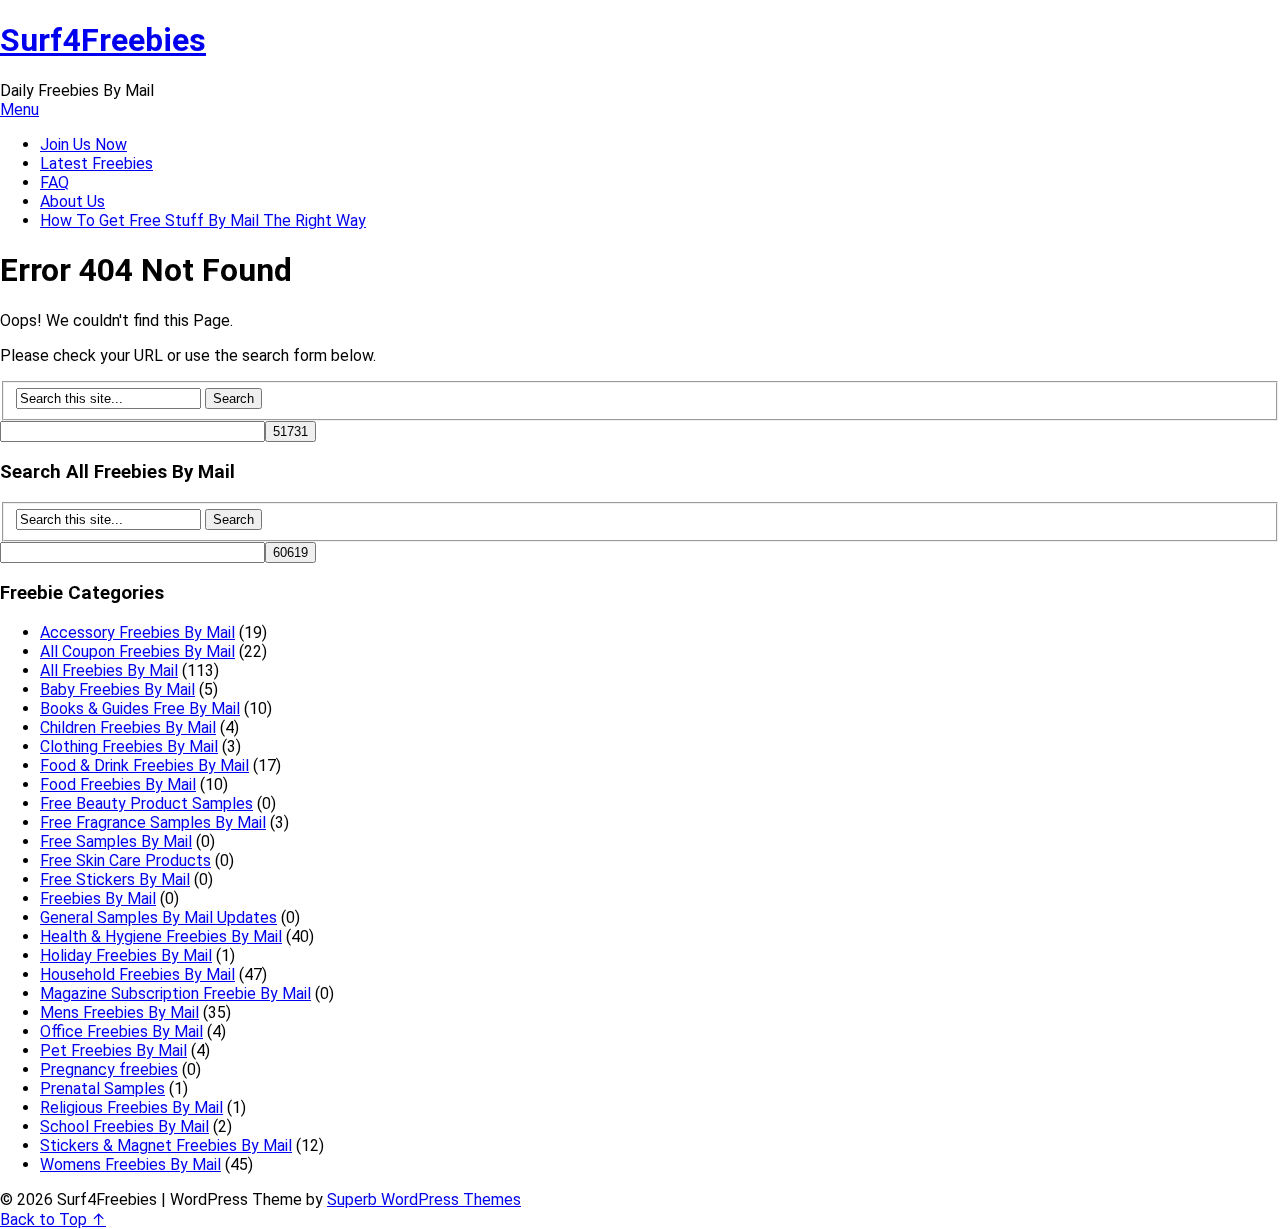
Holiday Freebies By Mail (126, 955)
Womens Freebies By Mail (130, 1164)
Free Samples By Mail (116, 841)
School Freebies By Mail (124, 1126)
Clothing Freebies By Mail (129, 746)
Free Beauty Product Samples (146, 803)
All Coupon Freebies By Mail (137, 651)
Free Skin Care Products (125, 860)
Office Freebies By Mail (121, 1031)
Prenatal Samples (102, 1088)
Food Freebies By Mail (118, 784)
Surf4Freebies (103, 40)
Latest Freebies (96, 163)
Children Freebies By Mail (128, 727)
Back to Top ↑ (53, 1219)
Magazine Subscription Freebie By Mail (175, 993)
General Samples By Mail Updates (158, 917)
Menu (19, 109)
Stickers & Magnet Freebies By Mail (166, 1145)
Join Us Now (83, 144)
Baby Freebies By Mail (117, 689)
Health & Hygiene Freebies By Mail (161, 936)
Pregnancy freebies (109, 1069)
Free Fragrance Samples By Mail (153, 822)
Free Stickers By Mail (115, 879)
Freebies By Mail (98, 898)
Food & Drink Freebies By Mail (144, 765)
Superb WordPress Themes (424, 1199)
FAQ (54, 182)
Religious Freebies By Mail (131, 1107)
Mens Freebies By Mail (119, 1012)
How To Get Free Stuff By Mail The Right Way (203, 220)
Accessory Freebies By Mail (137, 632)
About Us (72, 201)
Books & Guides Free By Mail (140, 708)
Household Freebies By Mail (137, 974)
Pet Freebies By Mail (113, 1050)
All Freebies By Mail (109, 670)
